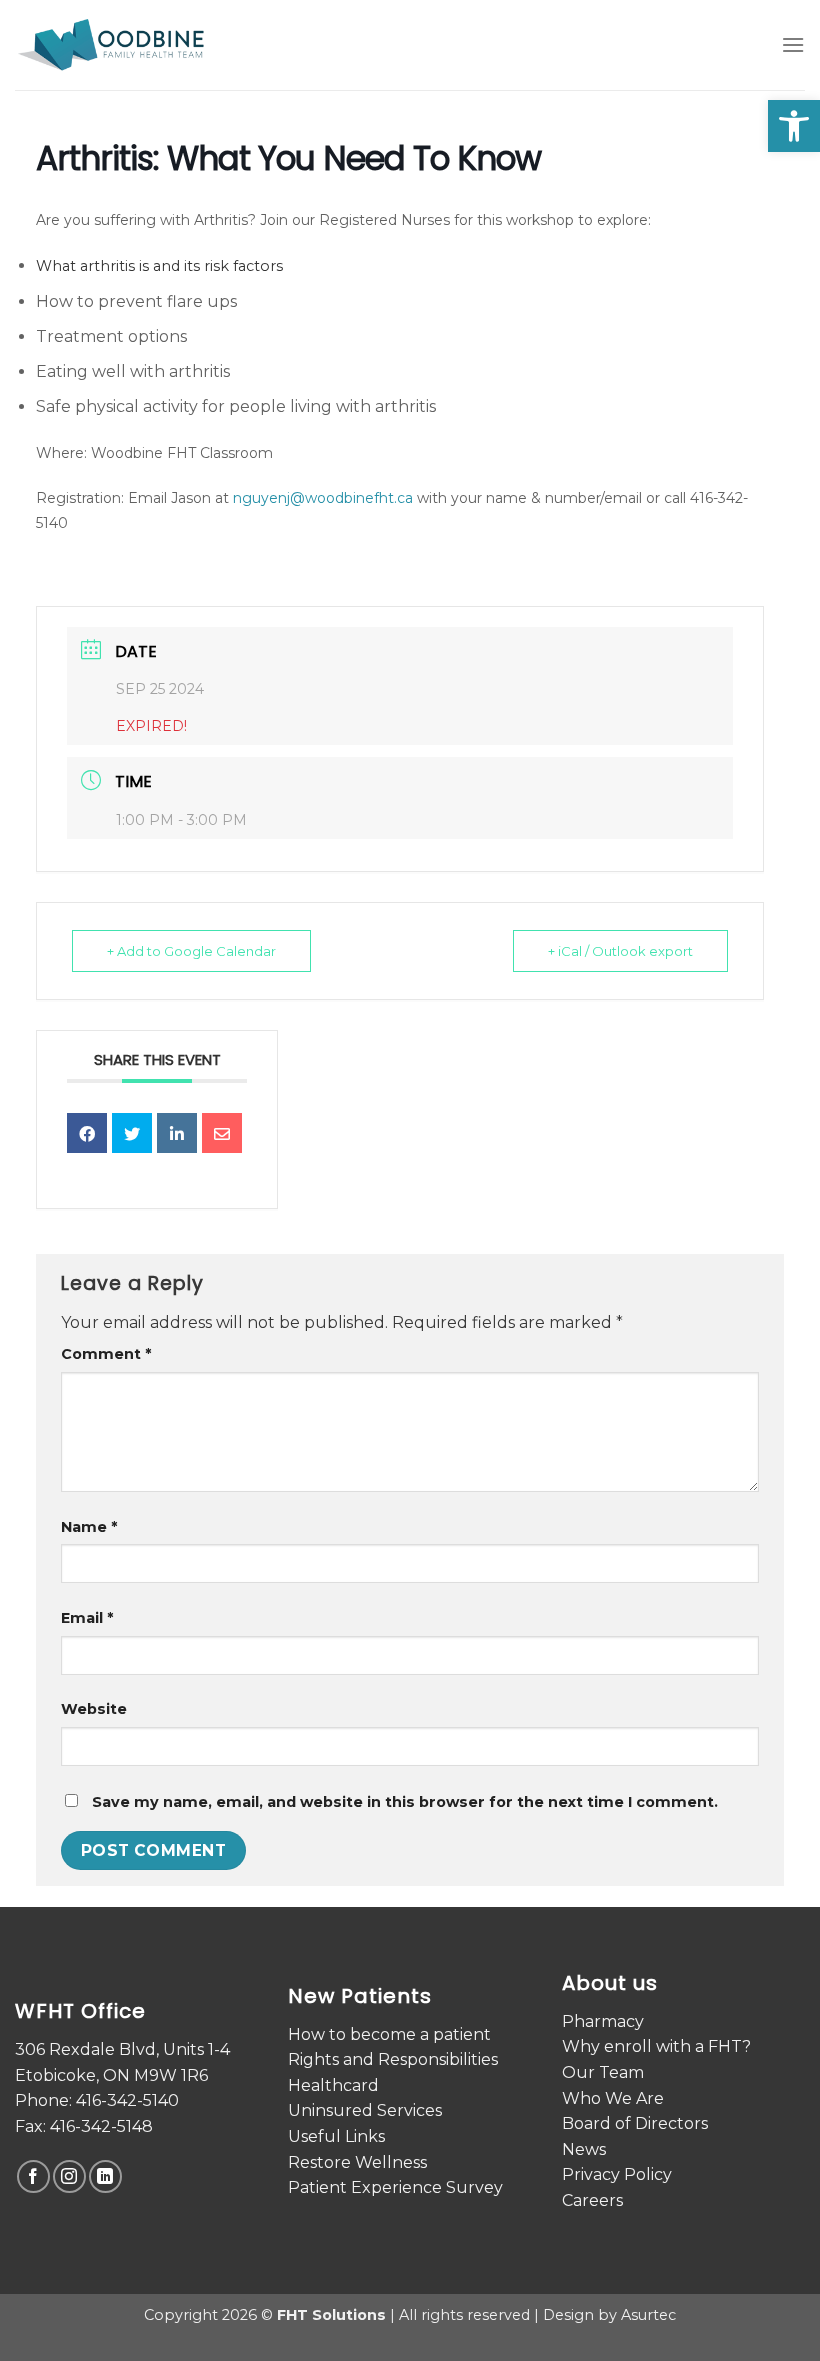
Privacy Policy (617, 2174)
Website (94, 1709)
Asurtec (648, 2315)
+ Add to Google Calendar (191, 951)
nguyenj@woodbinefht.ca (323, 498)
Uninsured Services (365, 2110)
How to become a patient (389, 2034)
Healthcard (333, 2085)
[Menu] (793, 44)
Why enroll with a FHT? (656, 2046)
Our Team (603, 2072)
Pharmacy (603, 2021)
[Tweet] (132, 1133)
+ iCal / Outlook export (620, 951)
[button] (794, 126)
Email (87, 1618)
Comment (106, 1354)
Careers (592, 2200)
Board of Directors (635, 2123)
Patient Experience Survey (395, 2187)
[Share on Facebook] (87, 1133)
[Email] (222, 1133)
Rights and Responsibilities (393, 2059)
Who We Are (613, 2098)
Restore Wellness (357, 2162)
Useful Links (336, 2136)
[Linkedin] (177, 1133)
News (584, 2149)
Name (89, 1527)
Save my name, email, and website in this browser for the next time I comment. (405, 1802)
